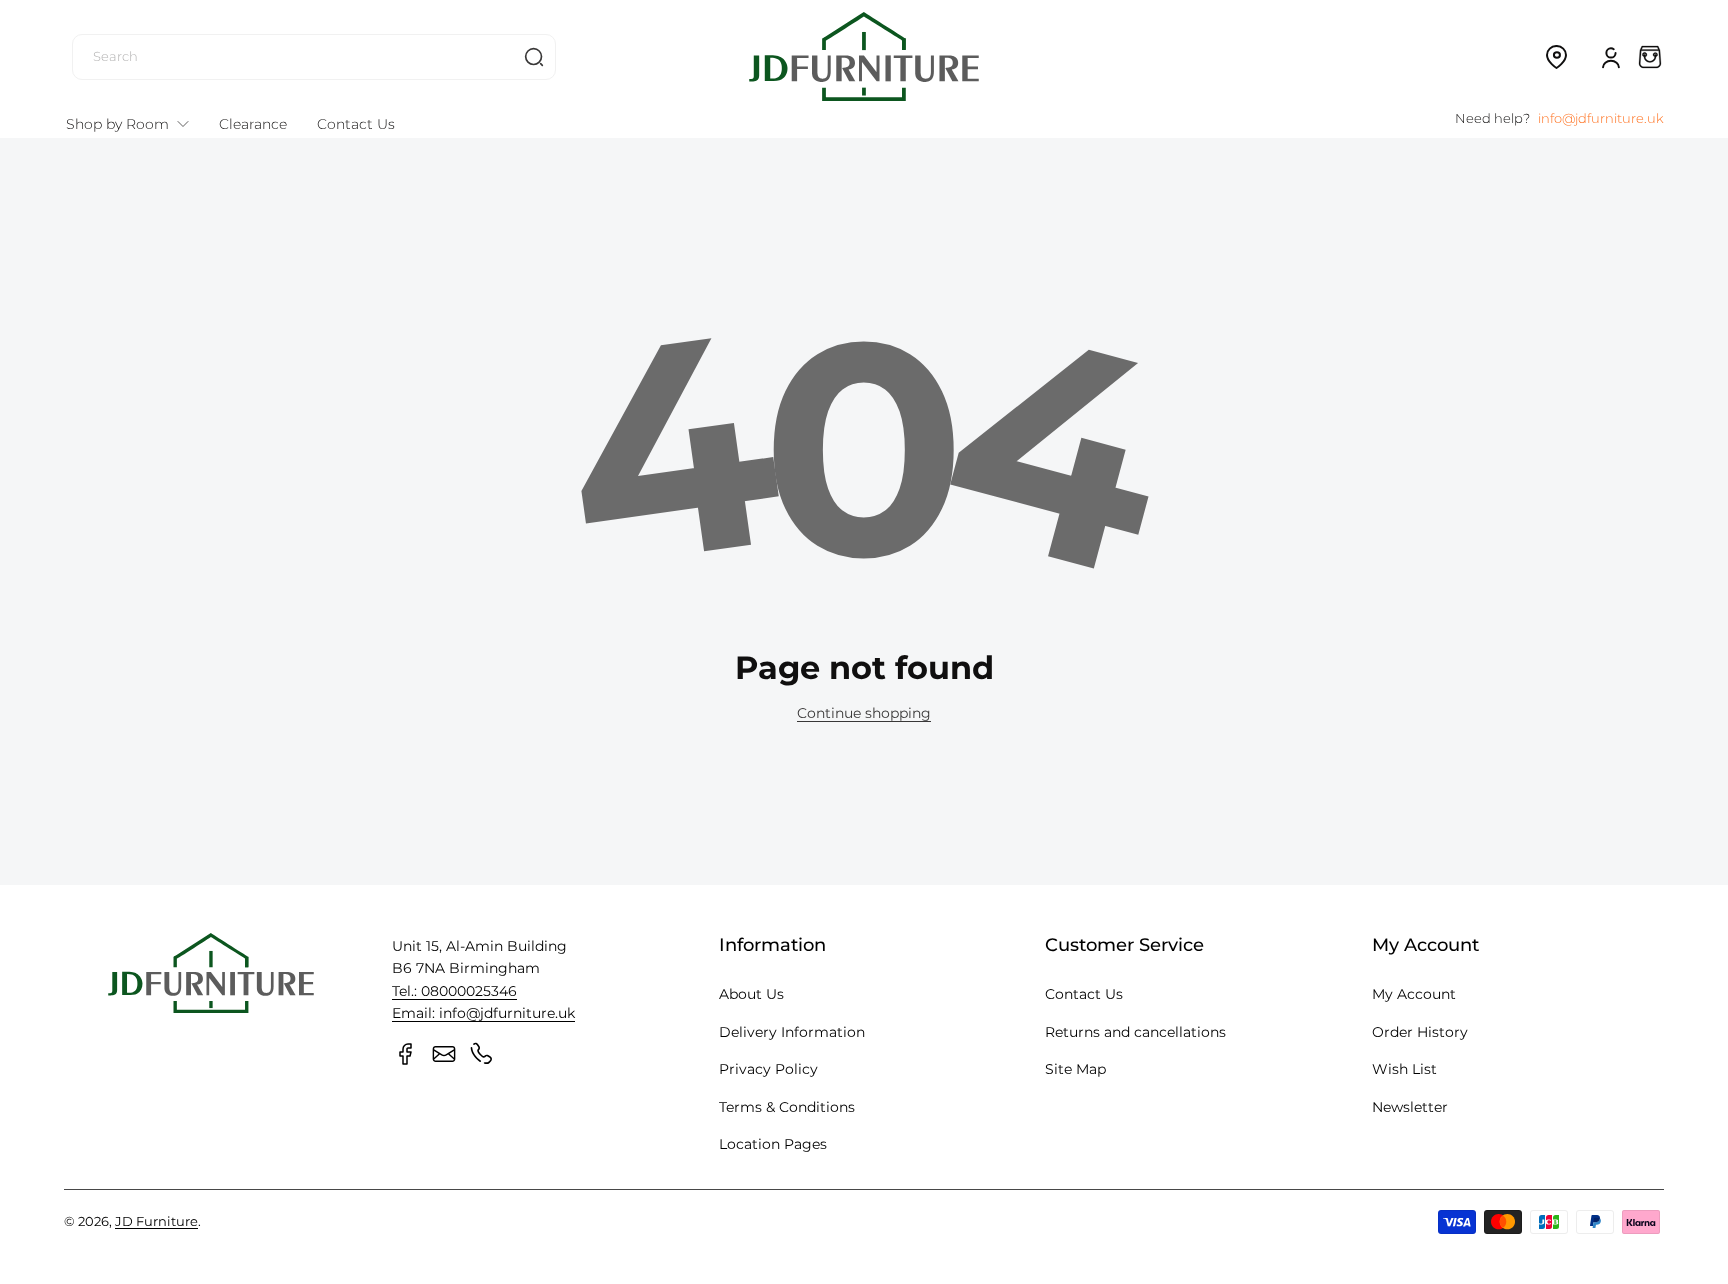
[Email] (444, 1054)
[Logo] (864, 56)
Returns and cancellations (1135, 1032)
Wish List (1404, 1069)
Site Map (1075, 1069)
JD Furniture (156, 1221)
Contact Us (1084, 994)
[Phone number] (482, 1054)
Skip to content (31, 153)
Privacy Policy (768, 1069)
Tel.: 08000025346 (454, 991)
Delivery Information (792, 1032)
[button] (1556, 57)
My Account (1414, 994)
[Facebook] (406, 1054)
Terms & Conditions (787, 1107)
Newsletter (1410, 1107)
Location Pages (773, 1144)
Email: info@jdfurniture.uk (483, 1013)
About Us (751, 994)
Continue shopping (864, 713)
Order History (1420, 1032)
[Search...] (534, 57)
